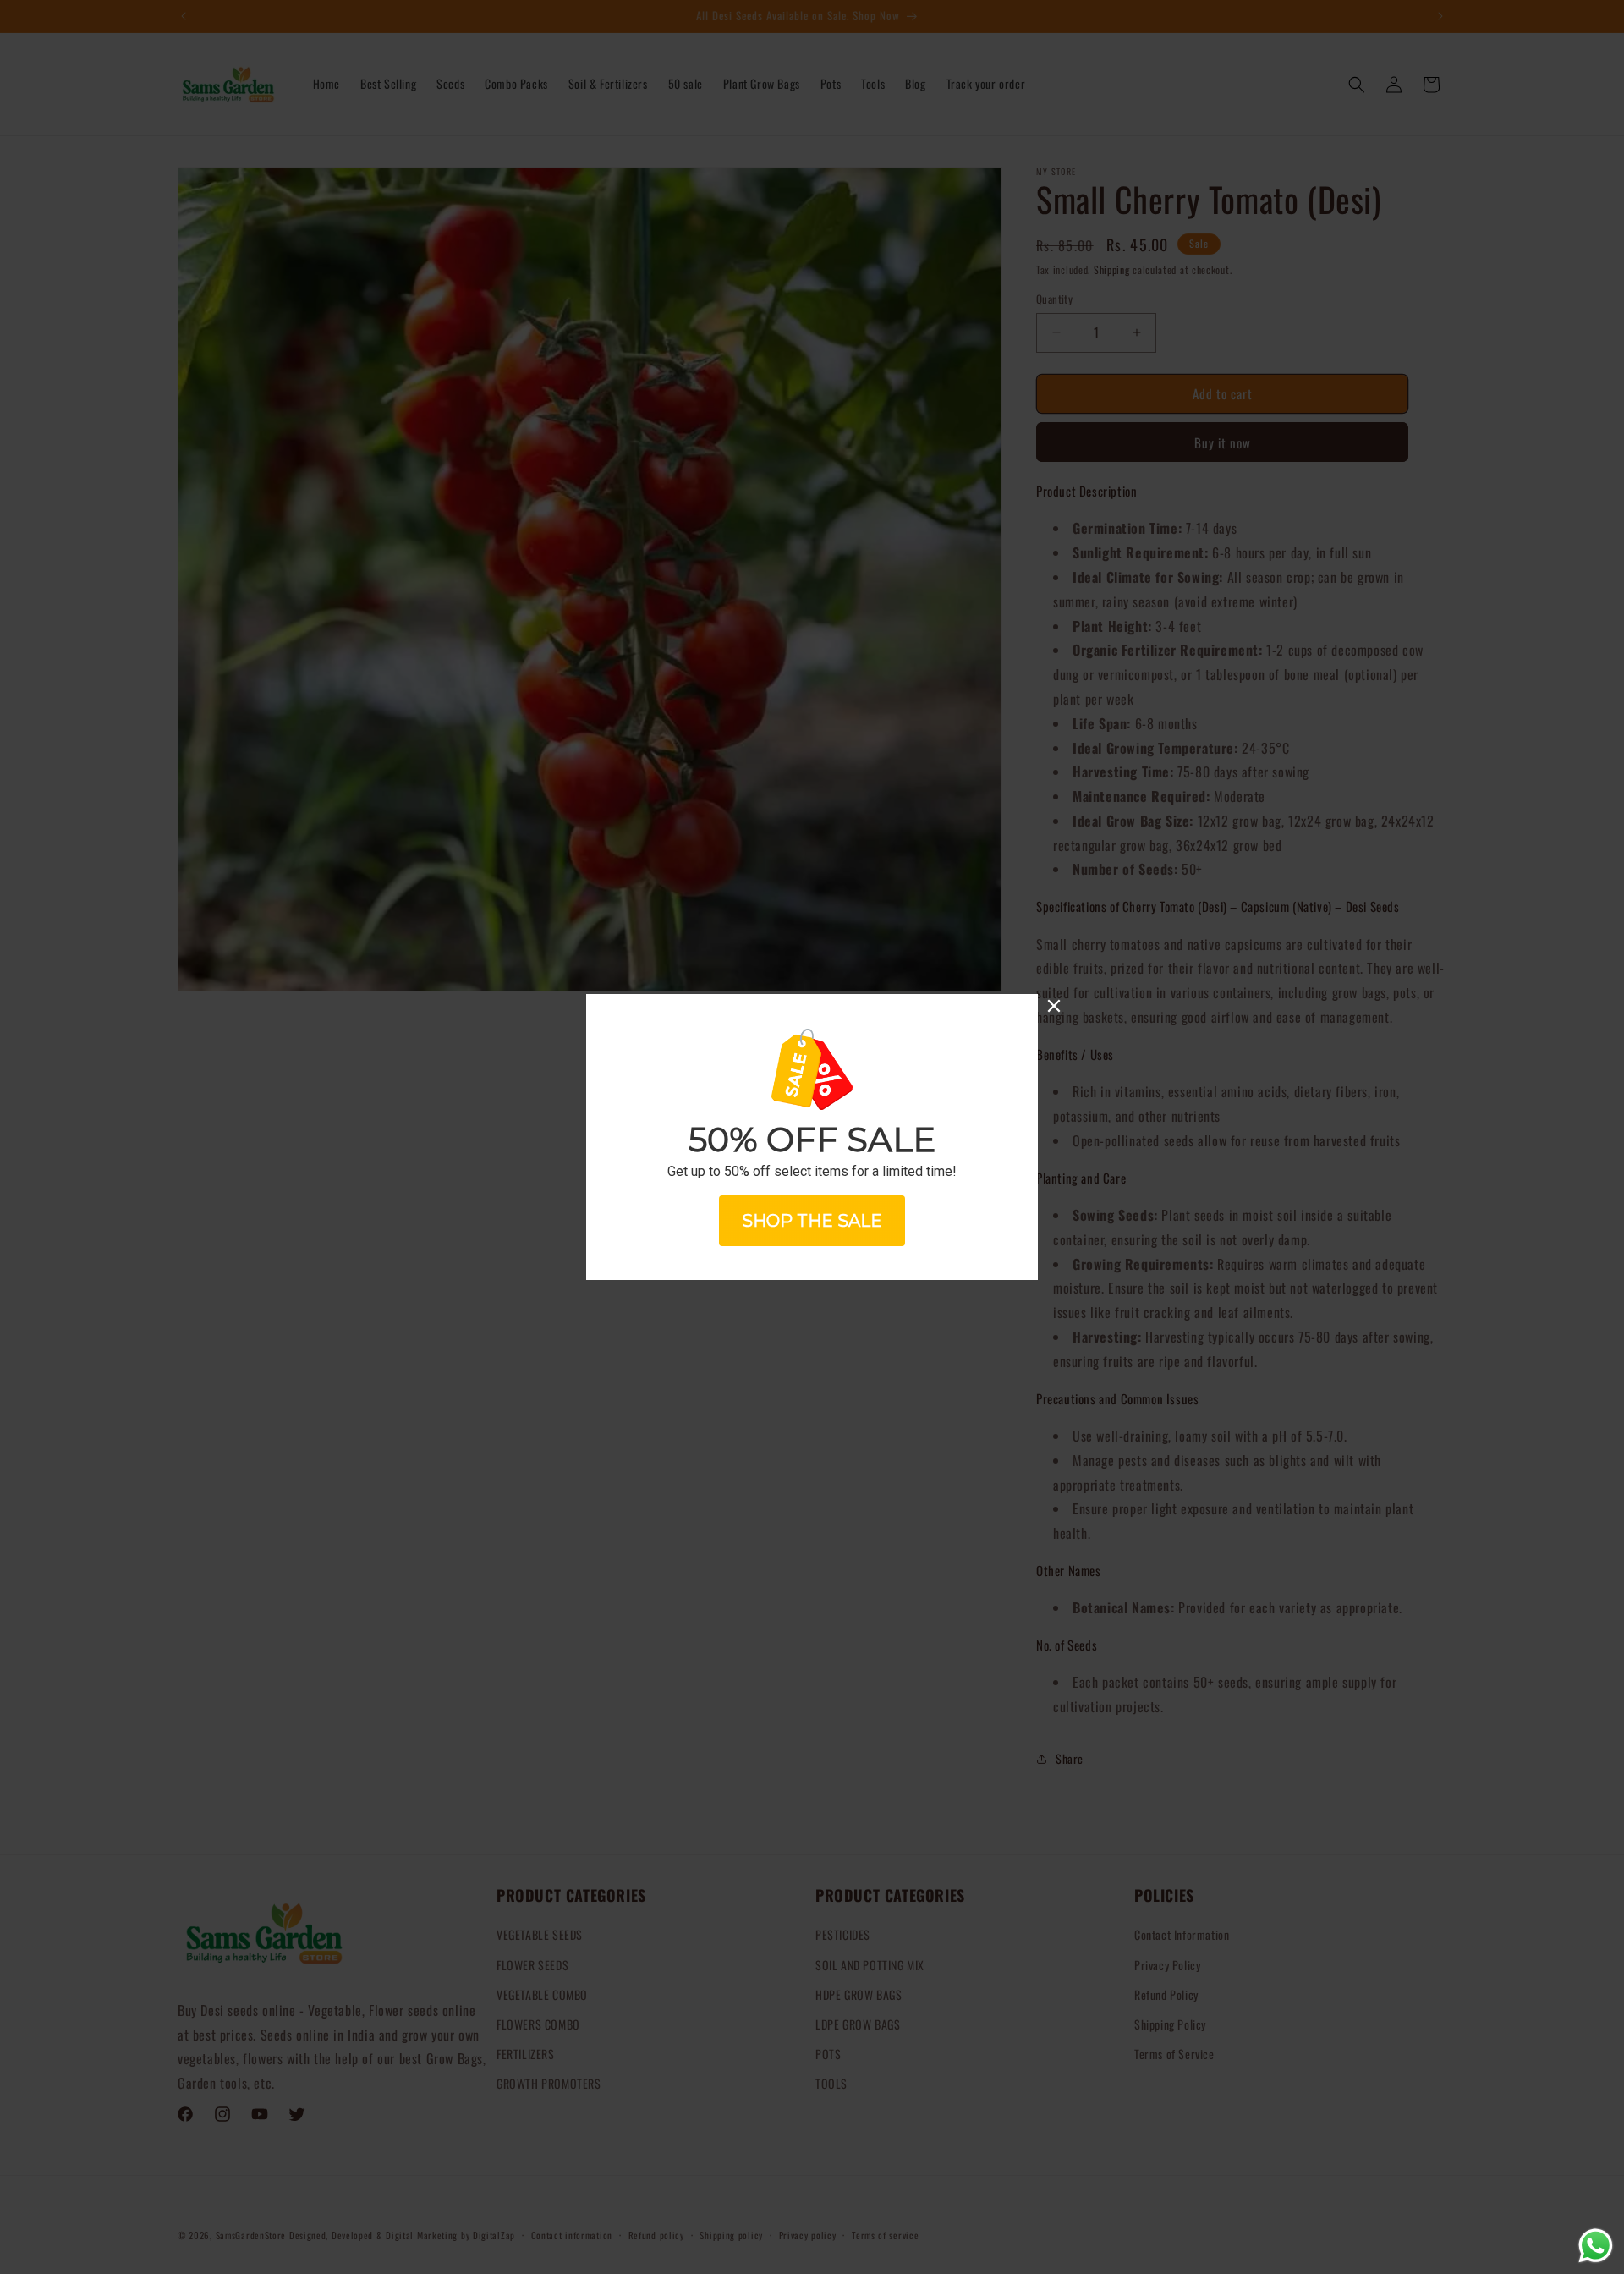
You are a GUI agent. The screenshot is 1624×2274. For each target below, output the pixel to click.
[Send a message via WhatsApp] (1596, 2246)
